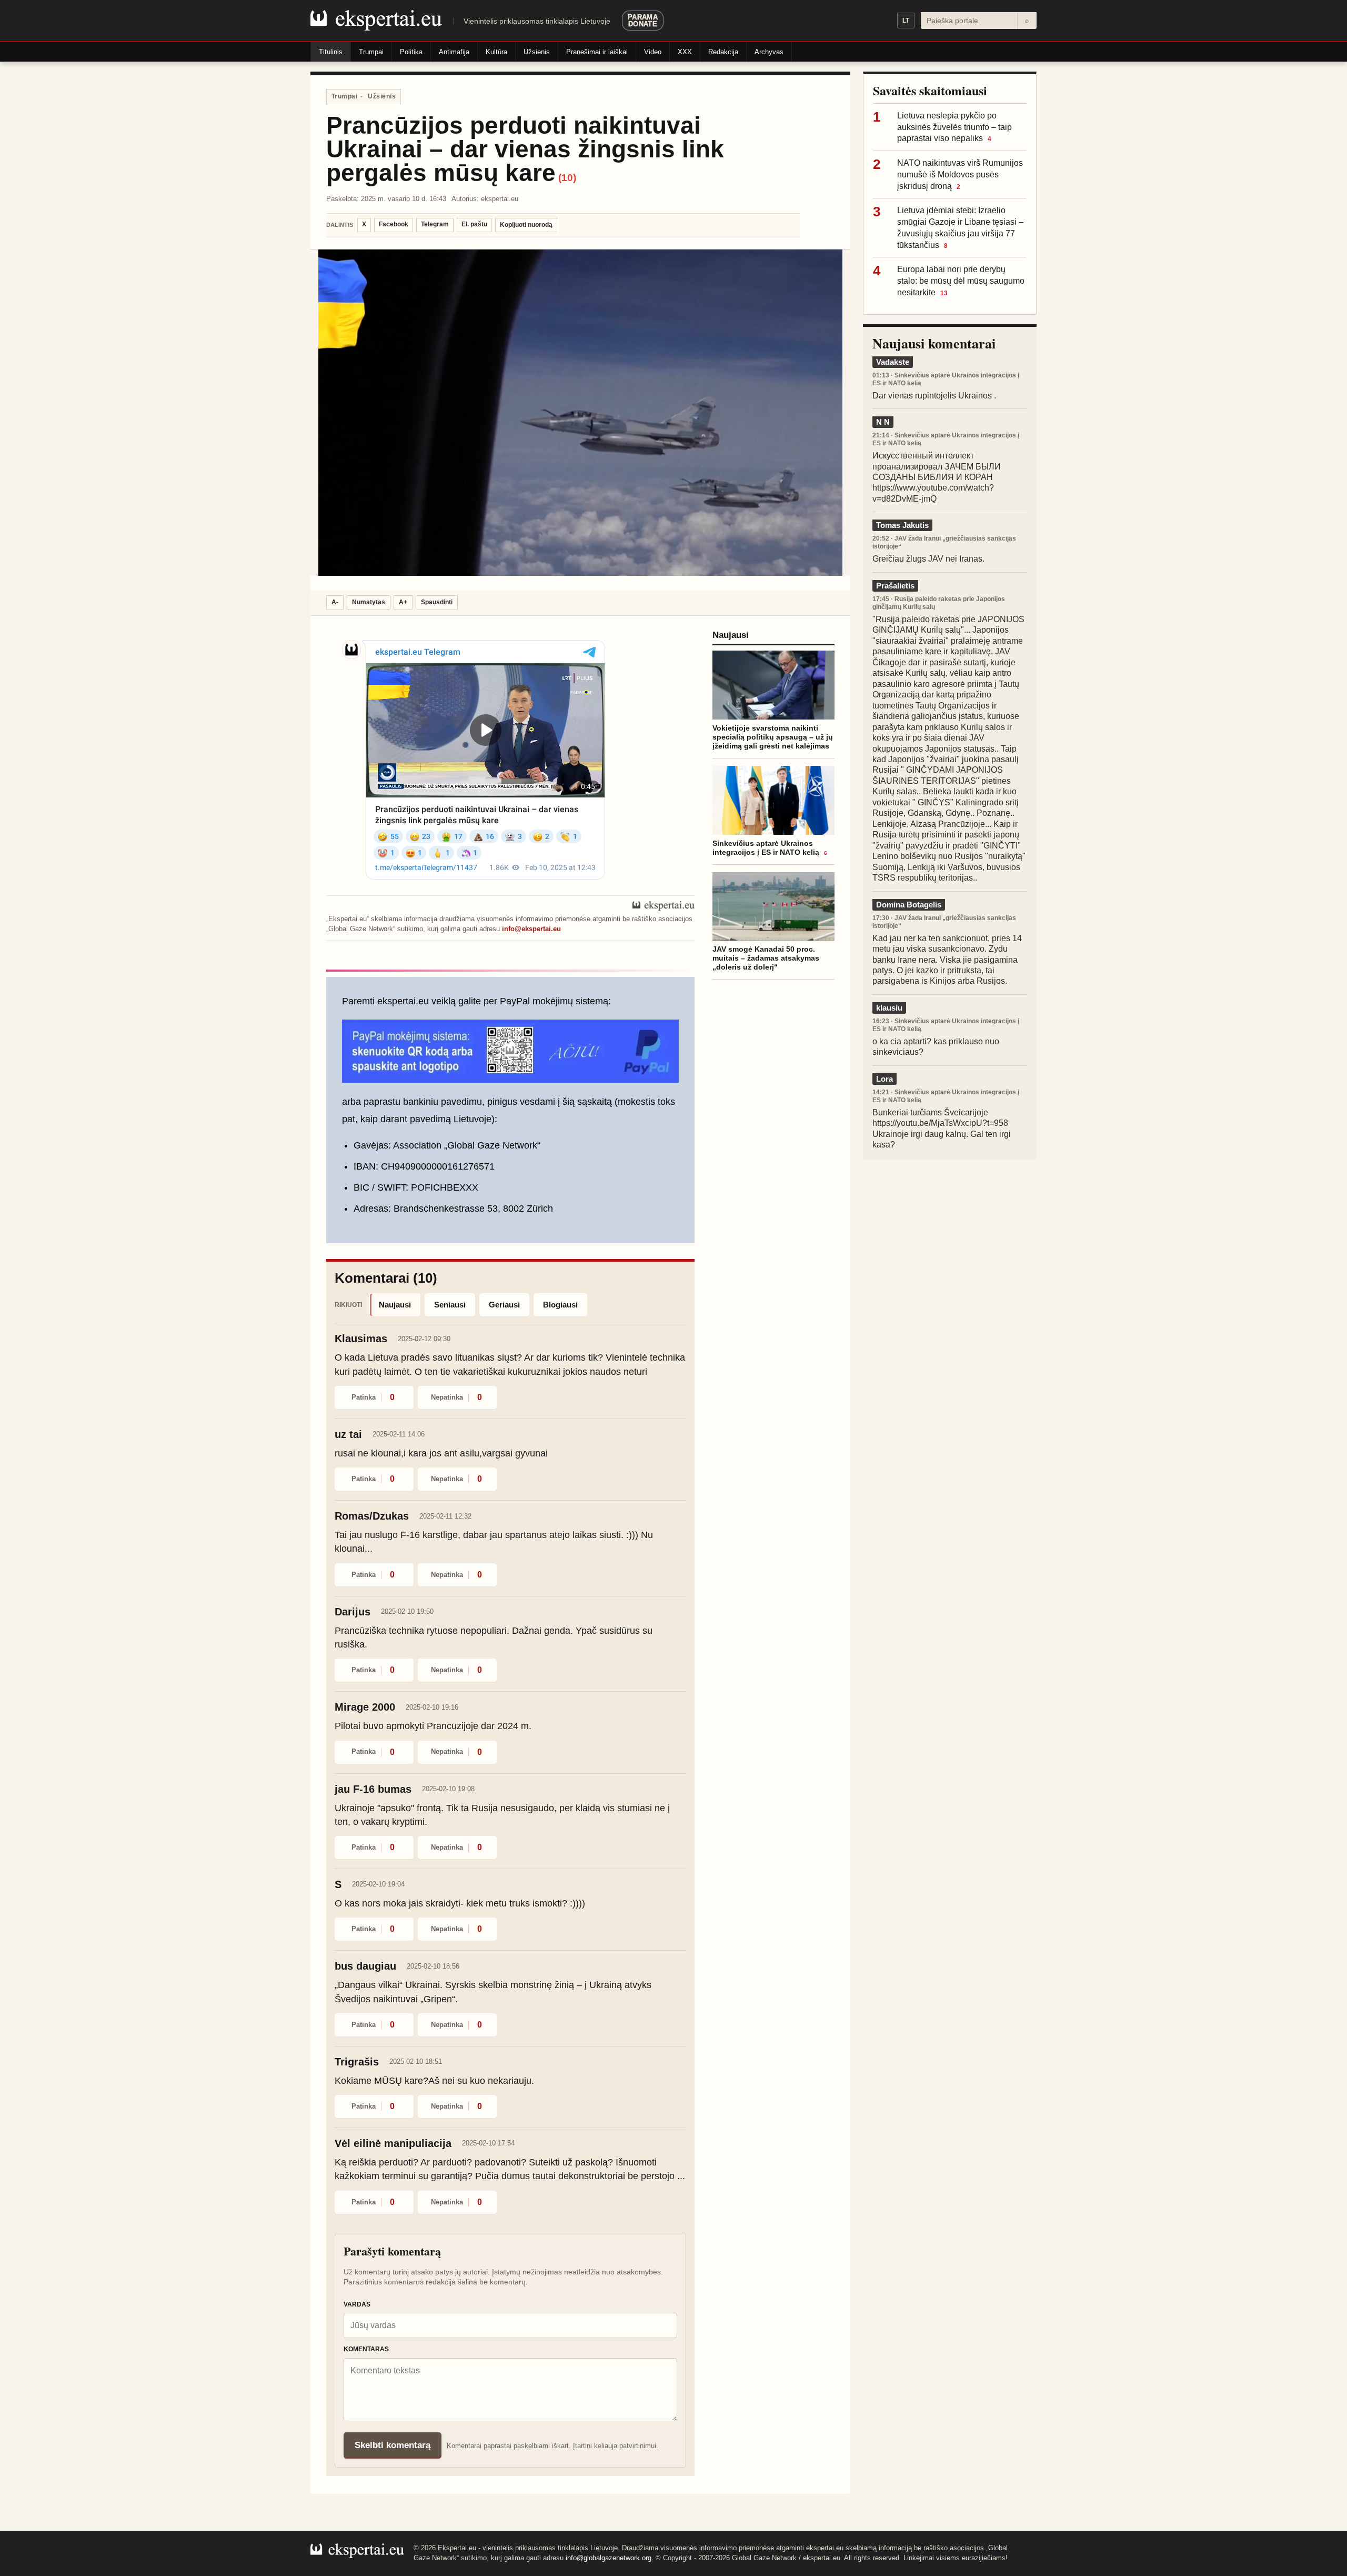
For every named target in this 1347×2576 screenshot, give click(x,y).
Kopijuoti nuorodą (526, 225)
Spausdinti (437, 602)
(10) (567, 178)
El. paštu (474, 224)
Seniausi (450, 1305)
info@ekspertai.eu (531, 929)
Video (653, 52)
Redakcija (723, 52)
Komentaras (366, 2349)
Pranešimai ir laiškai (597, 52)
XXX (685, 52)
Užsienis (537, 52)
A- (335, 602)
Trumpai (371, 52)
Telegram (435, 224)
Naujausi (395, 1305)
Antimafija (454, 52)
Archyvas (769, 52)
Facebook (394, 224)
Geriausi (504, 1305)
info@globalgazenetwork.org (609, 2558)
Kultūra (496, 52)
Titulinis (331, 52)
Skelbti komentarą (393, 2445)
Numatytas (369, 602)
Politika (411, 52)
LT (906, 21)
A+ (403, 602)
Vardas (357, 2304)
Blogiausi (560, 1305)
